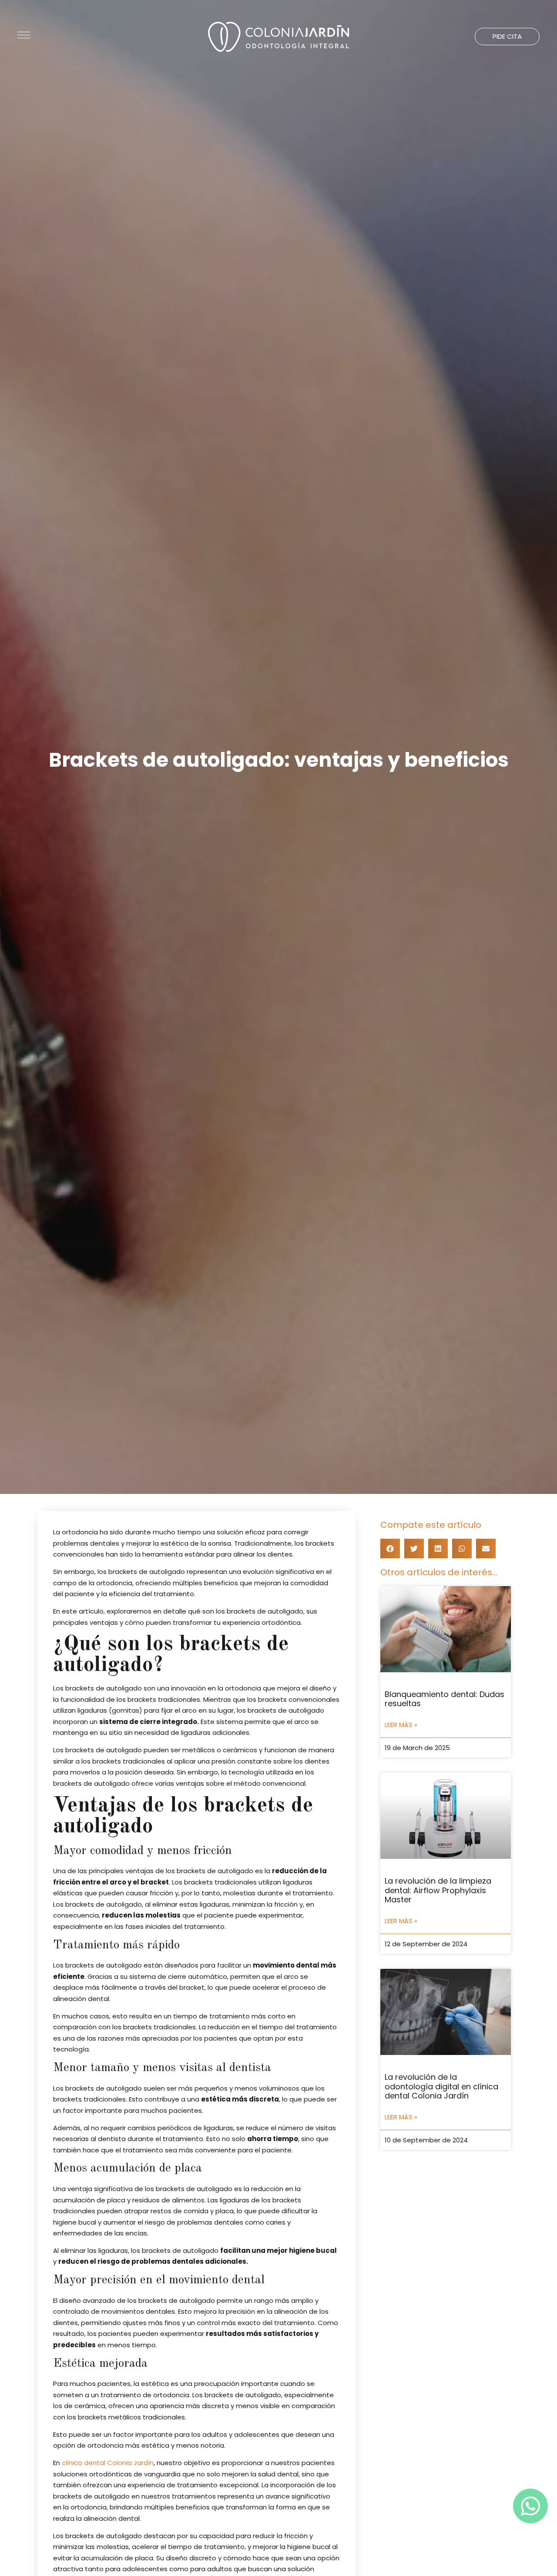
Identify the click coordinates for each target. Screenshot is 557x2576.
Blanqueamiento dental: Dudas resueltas (445, 1699)
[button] (507, 37)
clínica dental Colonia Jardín (108, 2463)
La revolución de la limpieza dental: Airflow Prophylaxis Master (438, 1890)
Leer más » (401, 1725)
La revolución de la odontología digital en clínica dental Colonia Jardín (441, 2086)
